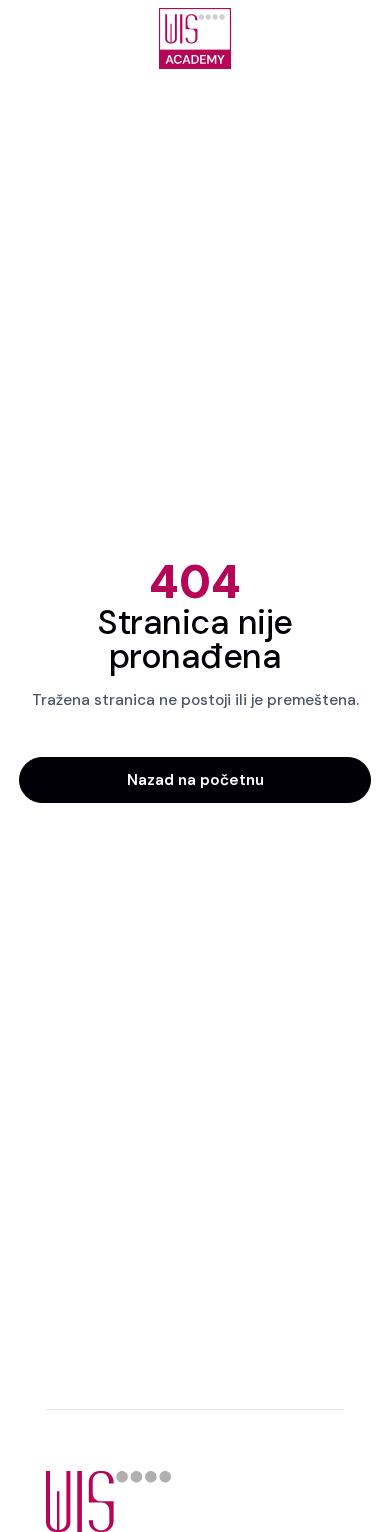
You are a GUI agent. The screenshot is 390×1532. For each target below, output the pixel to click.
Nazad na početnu (195, 780)
